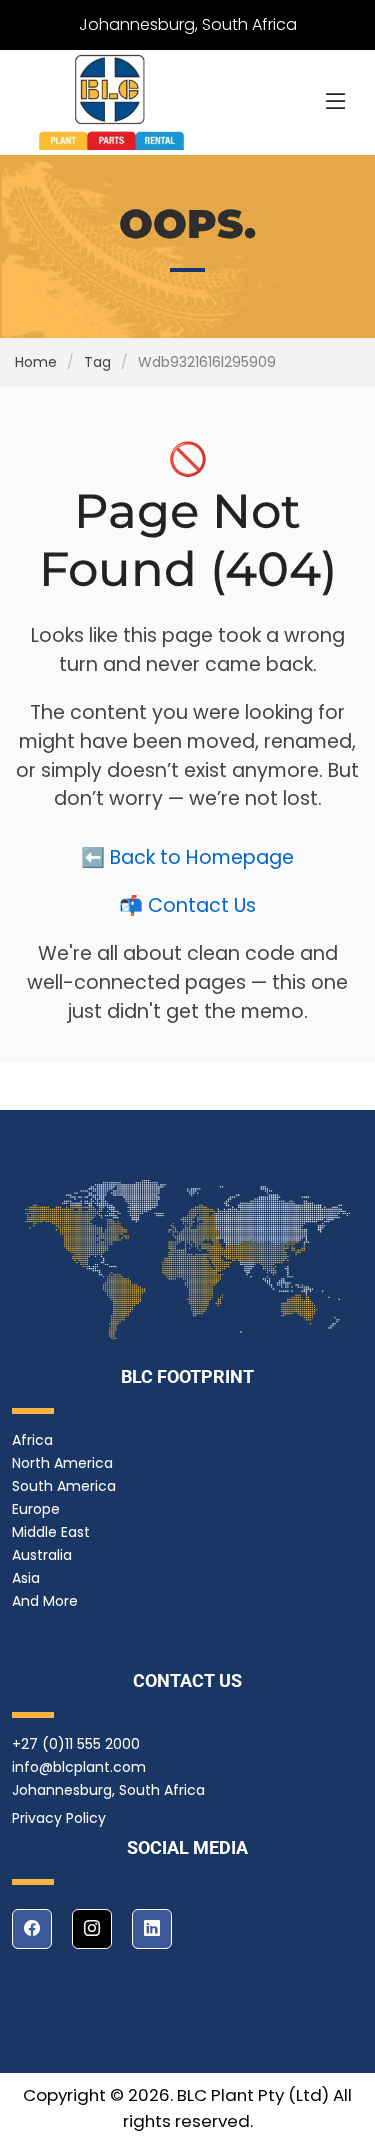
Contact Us (202, 905)
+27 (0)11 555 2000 (76, 1744)
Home (36, 362)
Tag (97, 362)
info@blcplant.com (79, 1767)
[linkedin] (152, 1929)
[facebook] (32, 1929)
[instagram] (92, 1929)
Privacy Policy (59, 1818)
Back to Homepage (202, 857)
